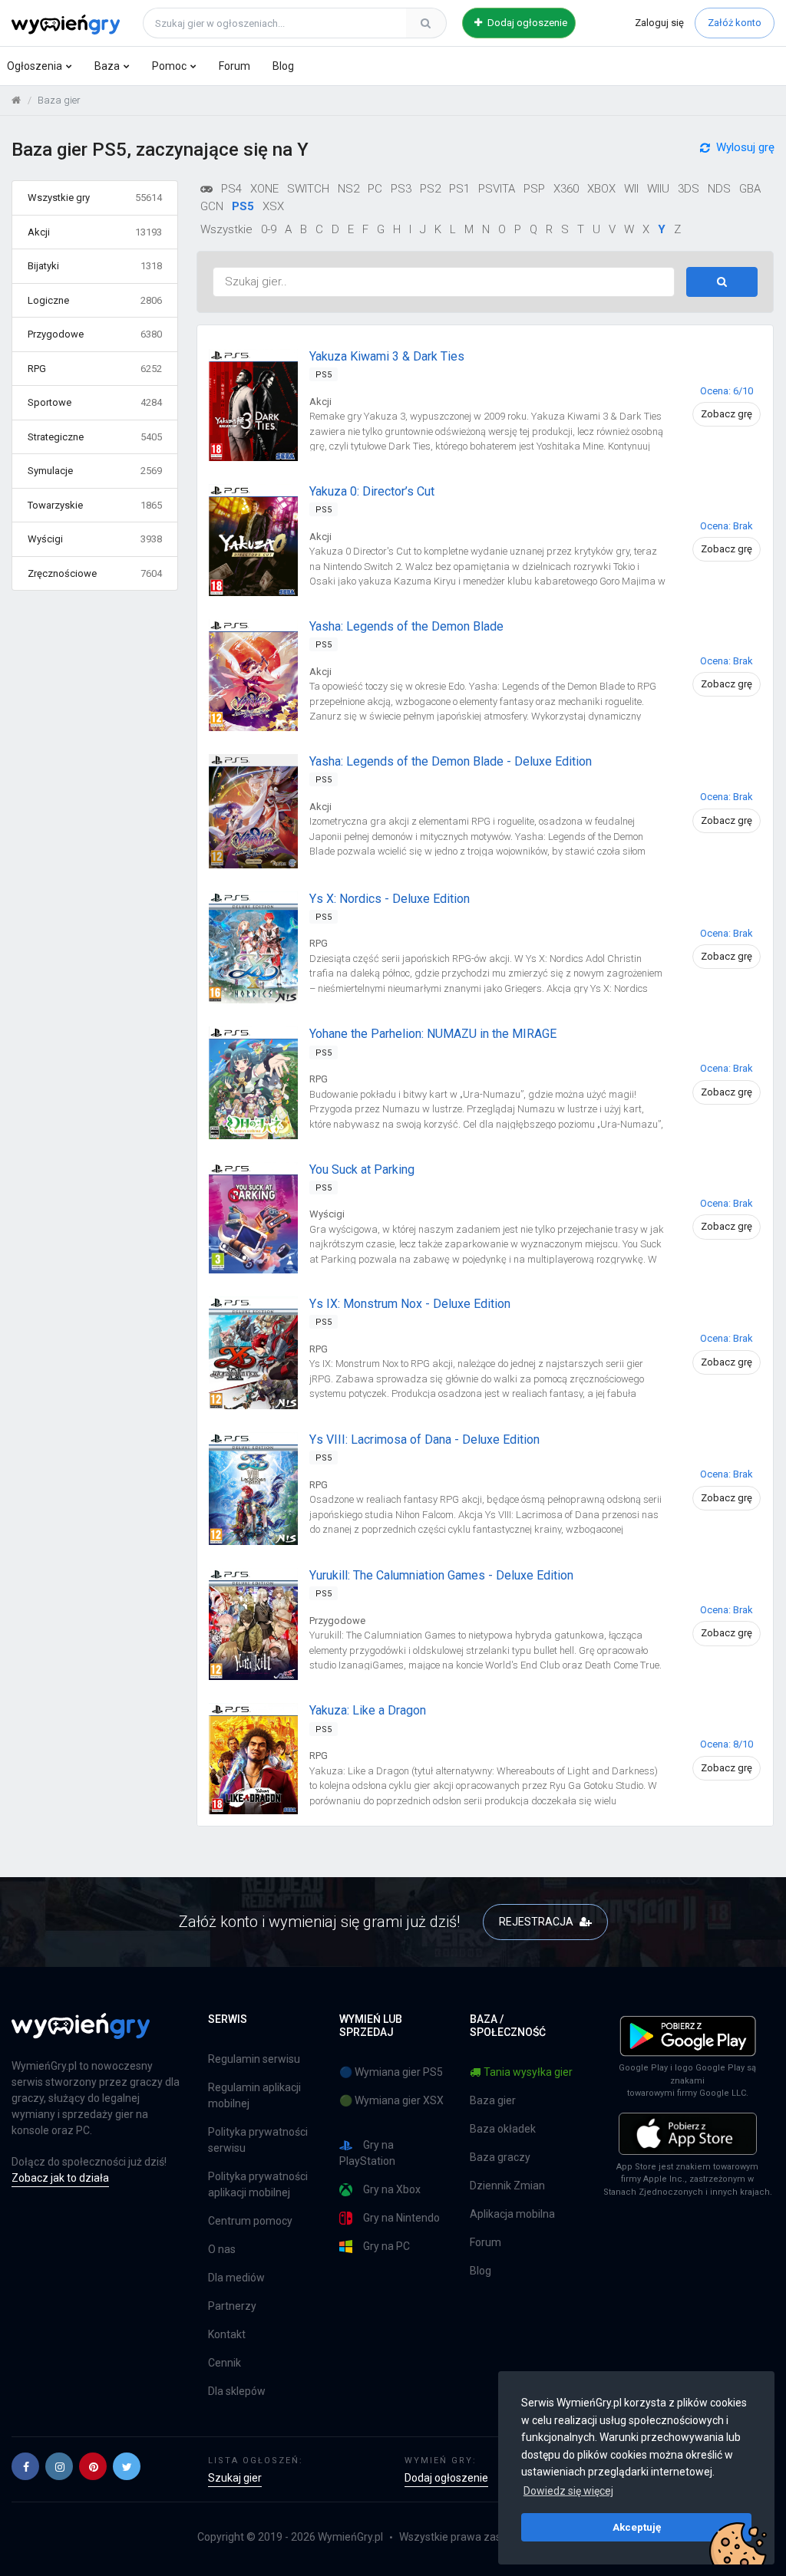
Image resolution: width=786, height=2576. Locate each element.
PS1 (459, 189)
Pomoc (169, 66)
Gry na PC (386, 2246)
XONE (264, 189)
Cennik (225, 2363)
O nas (222, 2249)
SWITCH (308, 189)
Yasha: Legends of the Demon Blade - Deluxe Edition (451, 761)
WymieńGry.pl (350, 2537)
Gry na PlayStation (367, 2153)
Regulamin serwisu (254, 2059)
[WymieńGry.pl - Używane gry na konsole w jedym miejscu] (81, 2034)
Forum (234, 66)
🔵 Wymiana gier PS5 (391, 2072)
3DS (689, 189)
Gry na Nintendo (401, 2218)
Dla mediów (236, 2278)
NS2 (348, 189)
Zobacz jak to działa (60, 2178)
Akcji (95, 232)
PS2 (430, 189)
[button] (25, 2466)
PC (375, 189)
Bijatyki (95, 266)
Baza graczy (500, 2157)
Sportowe (95, 402)
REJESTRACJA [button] (537, 1922)
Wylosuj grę (745, 147)
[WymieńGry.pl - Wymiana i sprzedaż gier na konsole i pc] (66, 21)
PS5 (243, 206)
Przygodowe (95, 334)
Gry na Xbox (392, 2189)
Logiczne (95, 300)
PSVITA (497, 189)
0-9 (269, 229)
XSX (273, 206)
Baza (107, 66)
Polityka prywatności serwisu (258, 2140)
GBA (750, 189)
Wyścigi (95, 539)
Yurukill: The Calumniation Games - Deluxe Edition (441, 1575)
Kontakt (227, 2334)
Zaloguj (659, 23)
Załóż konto (735, 23)
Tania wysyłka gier (528, 2072)
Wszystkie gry (95, 198)
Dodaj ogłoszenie (526, 23)
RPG (95, 369)
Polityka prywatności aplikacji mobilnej (258, 2184)
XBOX (601, 189)
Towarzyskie (95, 505)
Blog (283, 66)
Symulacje (95, 471)
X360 (566, 189)
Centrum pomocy (250, 2221)
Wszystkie (226, 229)
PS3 (401, 189)
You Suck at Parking (362, 1169)
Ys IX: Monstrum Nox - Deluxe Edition (410, 1304)
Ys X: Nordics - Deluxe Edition (390, 899)
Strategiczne (95, 437)
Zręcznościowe (95, 573)
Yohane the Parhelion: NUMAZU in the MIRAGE (433, 1034)
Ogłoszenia (35, 66)
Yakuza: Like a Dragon (368, 1710)
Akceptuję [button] (637, 2527)
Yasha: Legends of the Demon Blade (406, 626)
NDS (719, 189)
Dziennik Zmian (507, 2186)
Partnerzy (232, 2306)
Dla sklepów (237, 2391)
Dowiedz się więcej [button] (568, 2491)
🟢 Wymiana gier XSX (391, 2100)
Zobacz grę (727, 414)
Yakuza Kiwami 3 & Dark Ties (387, 356)
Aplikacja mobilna (512, 2214)
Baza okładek (503, 2129)
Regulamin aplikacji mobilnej (254, 2095)
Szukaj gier (235, 2478)
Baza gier (493, 2100)
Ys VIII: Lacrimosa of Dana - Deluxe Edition (424, 1440)
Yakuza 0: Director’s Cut (372, 491)
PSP (534, 189)
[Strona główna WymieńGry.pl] (16, 100)
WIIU (658, 189)
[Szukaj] (426, 23)
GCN (212, 206)
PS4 (231, 189)
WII (631, 189)
